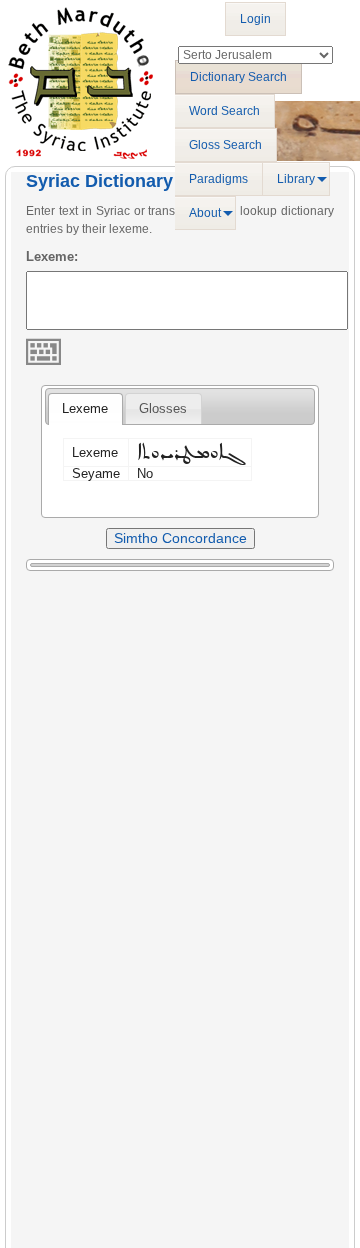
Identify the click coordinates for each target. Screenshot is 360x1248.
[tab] (85, 409)
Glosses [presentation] (163, 408)
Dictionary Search (238, 77)
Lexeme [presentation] (85, 408)
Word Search (224, 111)
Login (255, 19)
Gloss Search (225, 145)
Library (296, 179)
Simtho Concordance (180, 538)
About (205, 213)
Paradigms (218, 179)
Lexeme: (52, 256)
